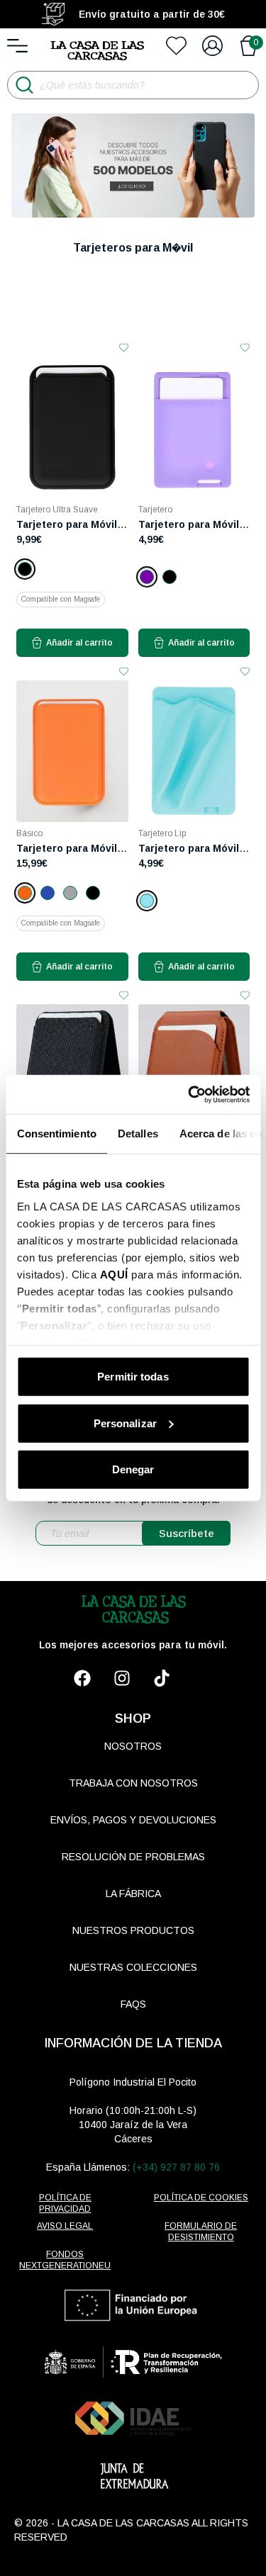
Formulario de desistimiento (201, 2232)
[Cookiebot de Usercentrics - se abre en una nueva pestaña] (189, 1094)
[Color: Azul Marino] (48, 893)
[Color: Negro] (25, 569)
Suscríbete (187, 1533)
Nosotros (133, 1746)
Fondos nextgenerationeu (65, 2260)
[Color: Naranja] (25, 893)
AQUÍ (113, 1274)
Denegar (133, 1469)
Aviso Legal (65, 2226)
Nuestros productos (133, 1930)
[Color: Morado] (147, 577)
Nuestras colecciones (133, 1967)
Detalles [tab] (137, 1134)
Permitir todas (133, 1377)
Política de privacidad (65, 2203)
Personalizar (125, 1423)
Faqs (133, 2004)
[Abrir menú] (17, 46)
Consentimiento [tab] (56, 1134)
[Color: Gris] (70, 893)
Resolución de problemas (133, 1857)
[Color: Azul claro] (147, 901)
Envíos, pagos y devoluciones (133, 1820)
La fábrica (133, 1894)
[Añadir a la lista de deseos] (124, 348)
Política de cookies (201, 2198)
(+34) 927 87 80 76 (176, 2167)
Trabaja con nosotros (133, 1783)
